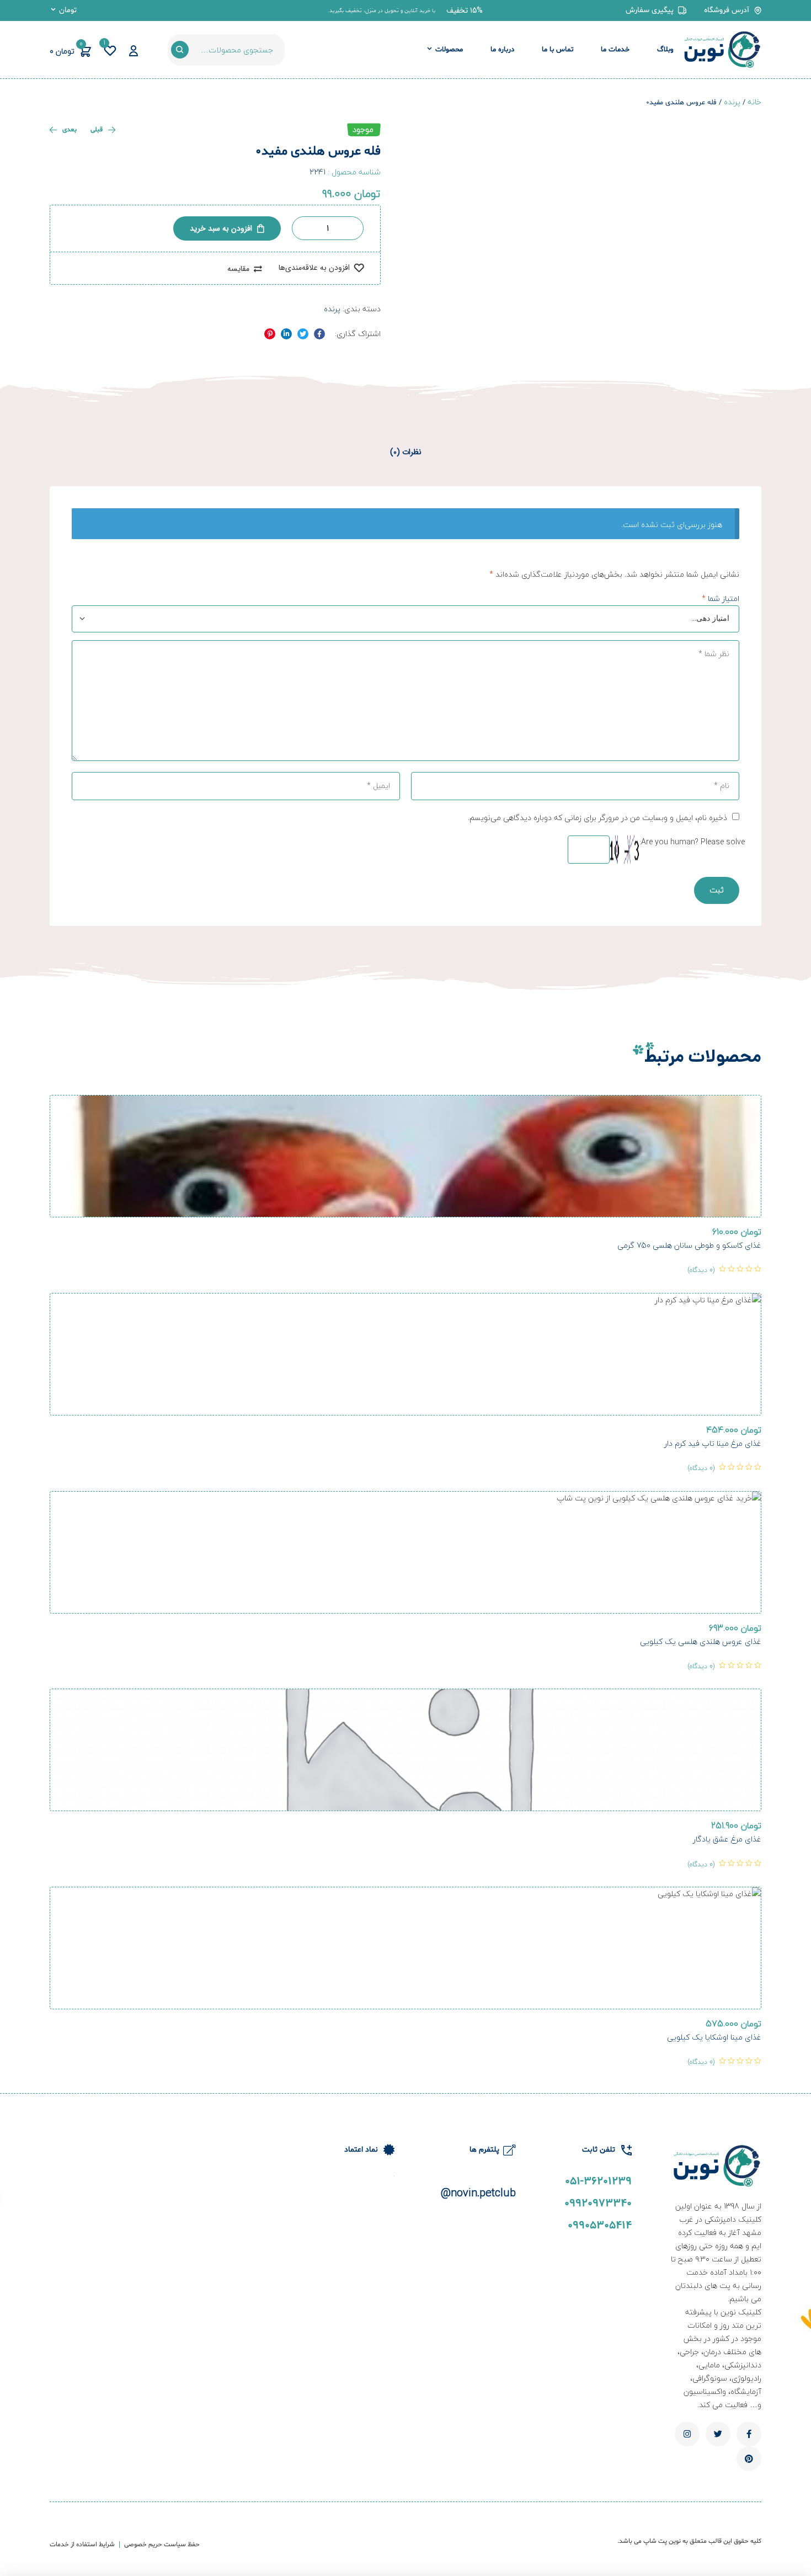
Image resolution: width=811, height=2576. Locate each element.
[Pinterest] (749, 2459)
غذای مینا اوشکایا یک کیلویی (714, 2037)
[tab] (406, 452)
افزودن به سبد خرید (221, 228)
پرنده (732, 102)
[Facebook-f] (749, 2434)
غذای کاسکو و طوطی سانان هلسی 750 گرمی (689, 1245)
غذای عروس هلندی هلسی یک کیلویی (701, 1641)
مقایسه (238, 269)
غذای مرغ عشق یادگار (727, 1839)
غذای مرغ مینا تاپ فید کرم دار (713, 1443)
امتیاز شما (721, 598)
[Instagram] (687, 2434)
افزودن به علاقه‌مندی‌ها (314, 268)
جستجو (180, 50)
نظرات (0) (406, 452)
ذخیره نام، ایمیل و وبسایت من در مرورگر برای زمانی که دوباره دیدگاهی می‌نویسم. (597, 818)
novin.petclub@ (478, 2193)
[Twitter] (718, 2434)
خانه (754, 102)
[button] (465, 10)
